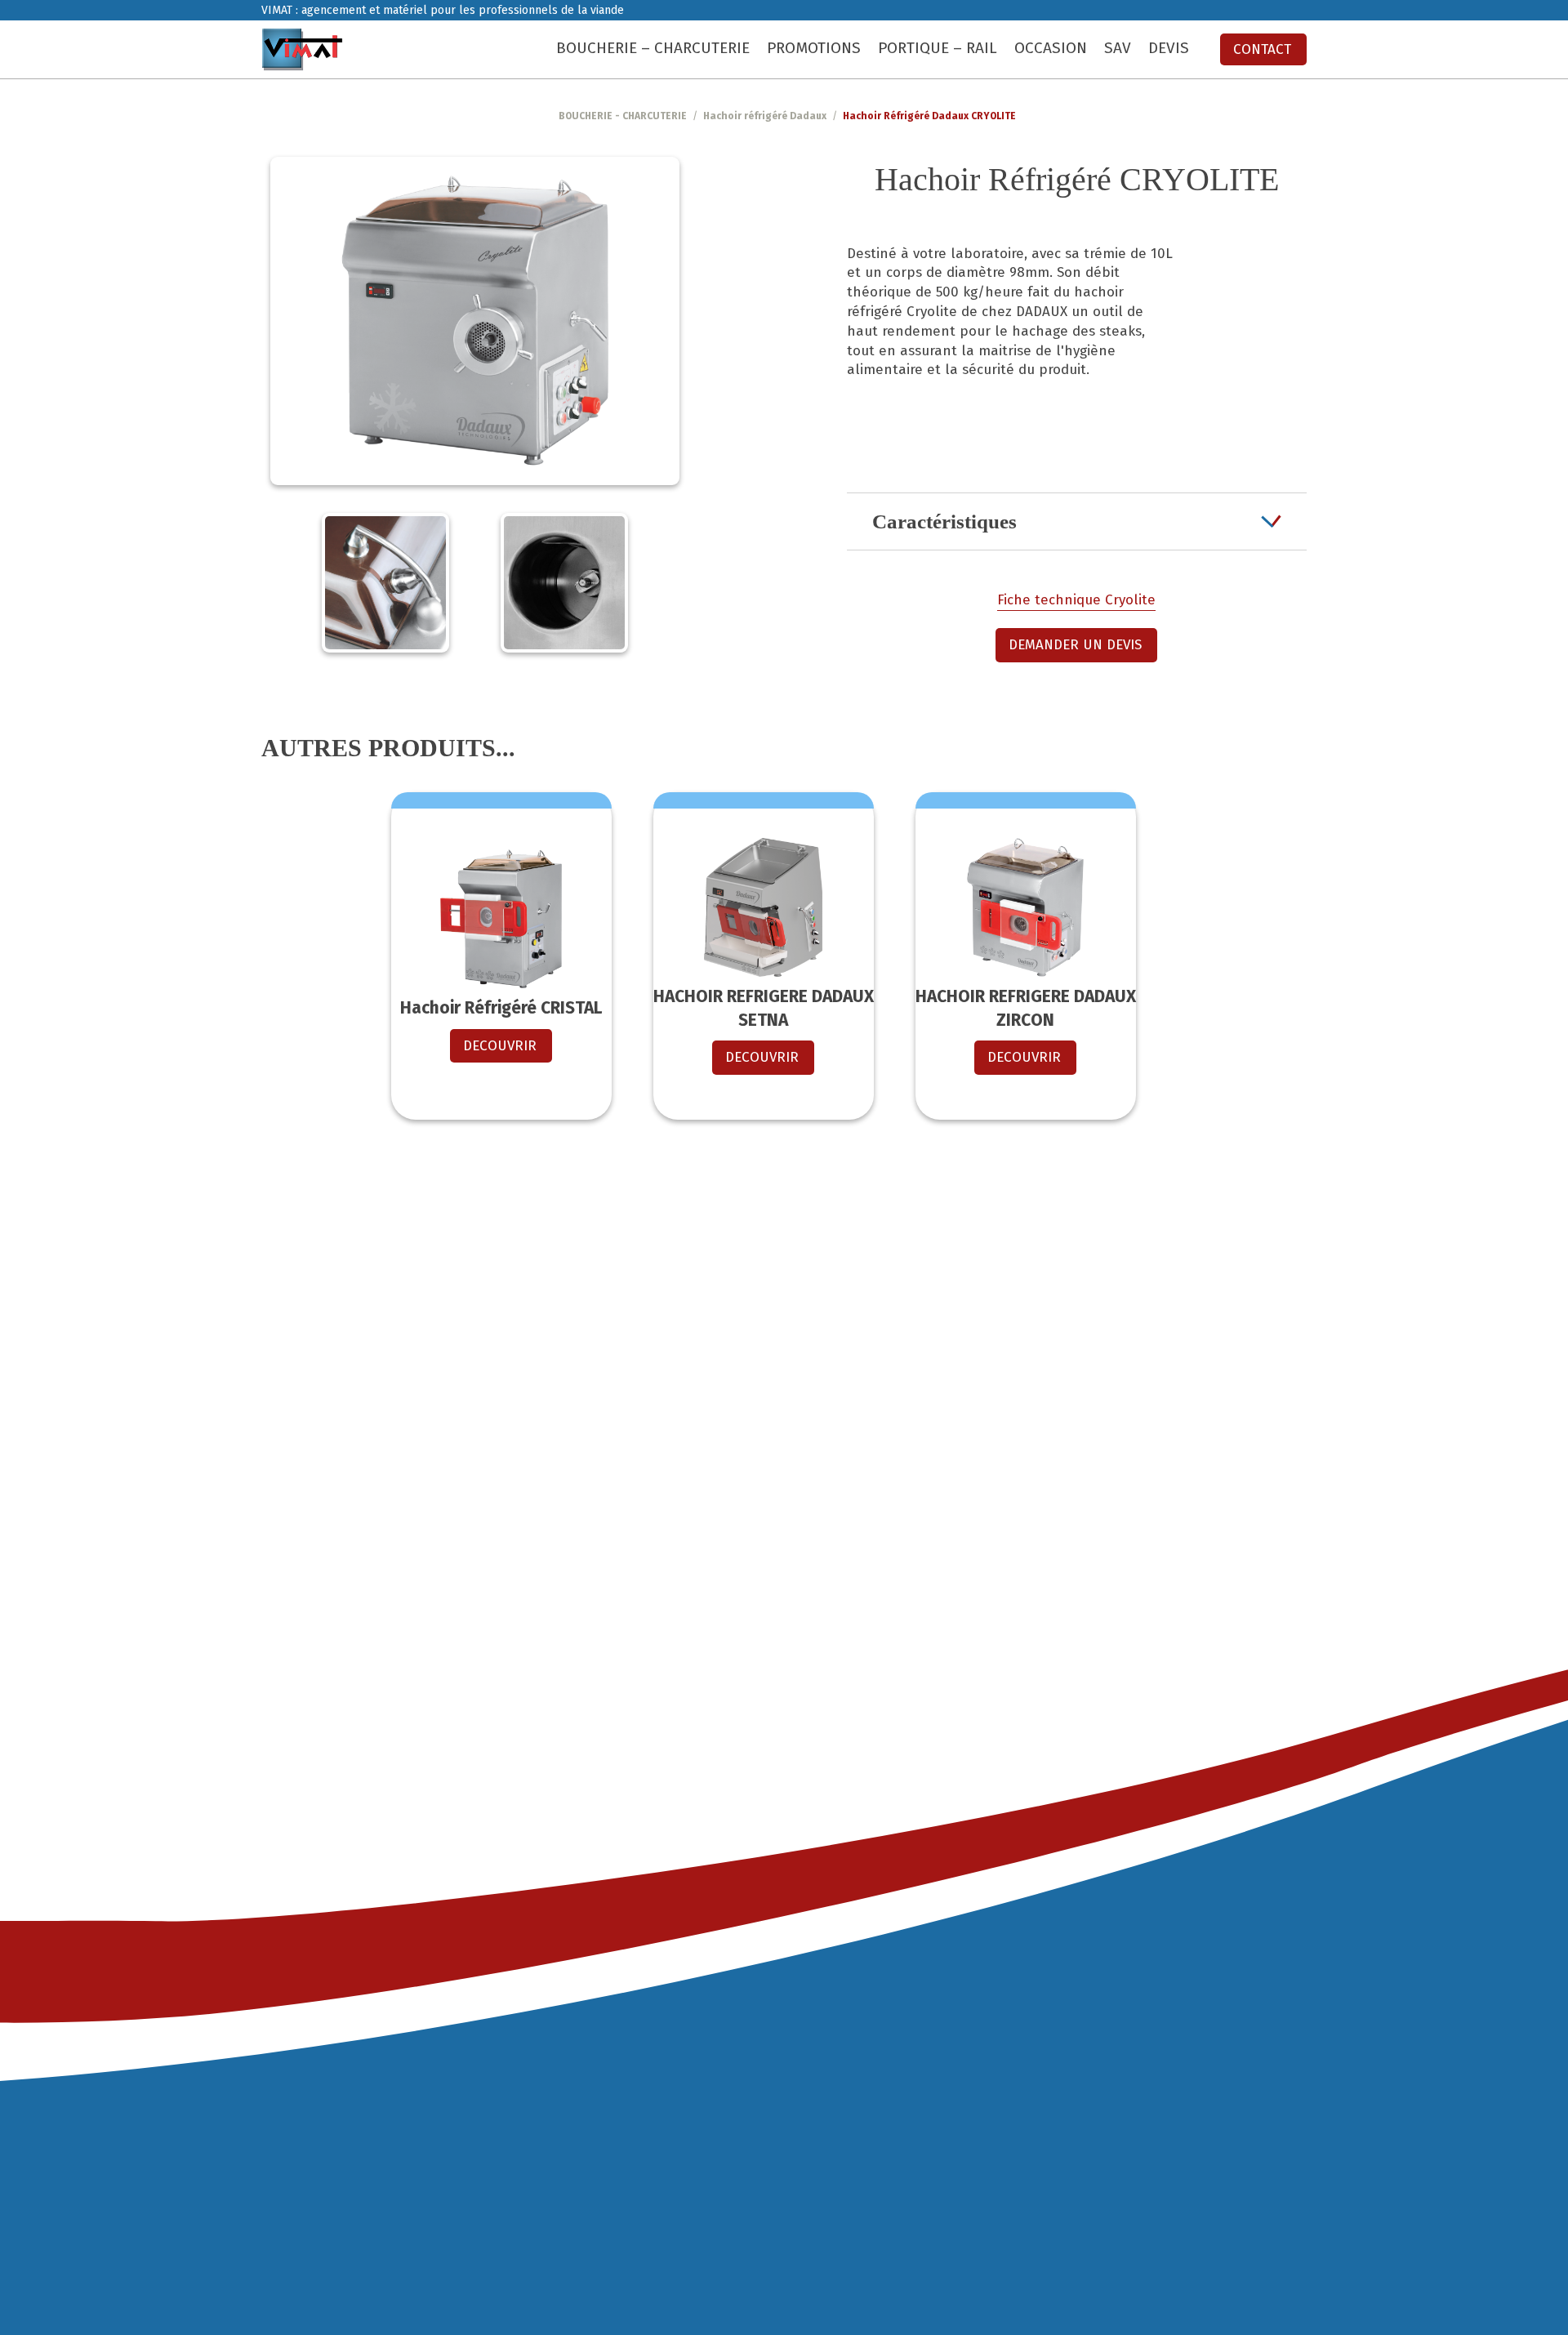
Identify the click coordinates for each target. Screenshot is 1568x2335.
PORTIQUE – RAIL (938, 48)
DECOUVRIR (500, 1046)
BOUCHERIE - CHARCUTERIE (623, 116)
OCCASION (1051, 48)
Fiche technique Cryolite (1076, 600)
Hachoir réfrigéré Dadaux (765, 116)
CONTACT (1262, 49)
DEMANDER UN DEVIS (1075, 645)
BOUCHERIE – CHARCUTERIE (653, 48)
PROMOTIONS (814, 48)
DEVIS (1169, 48)
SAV (1118, 48)
